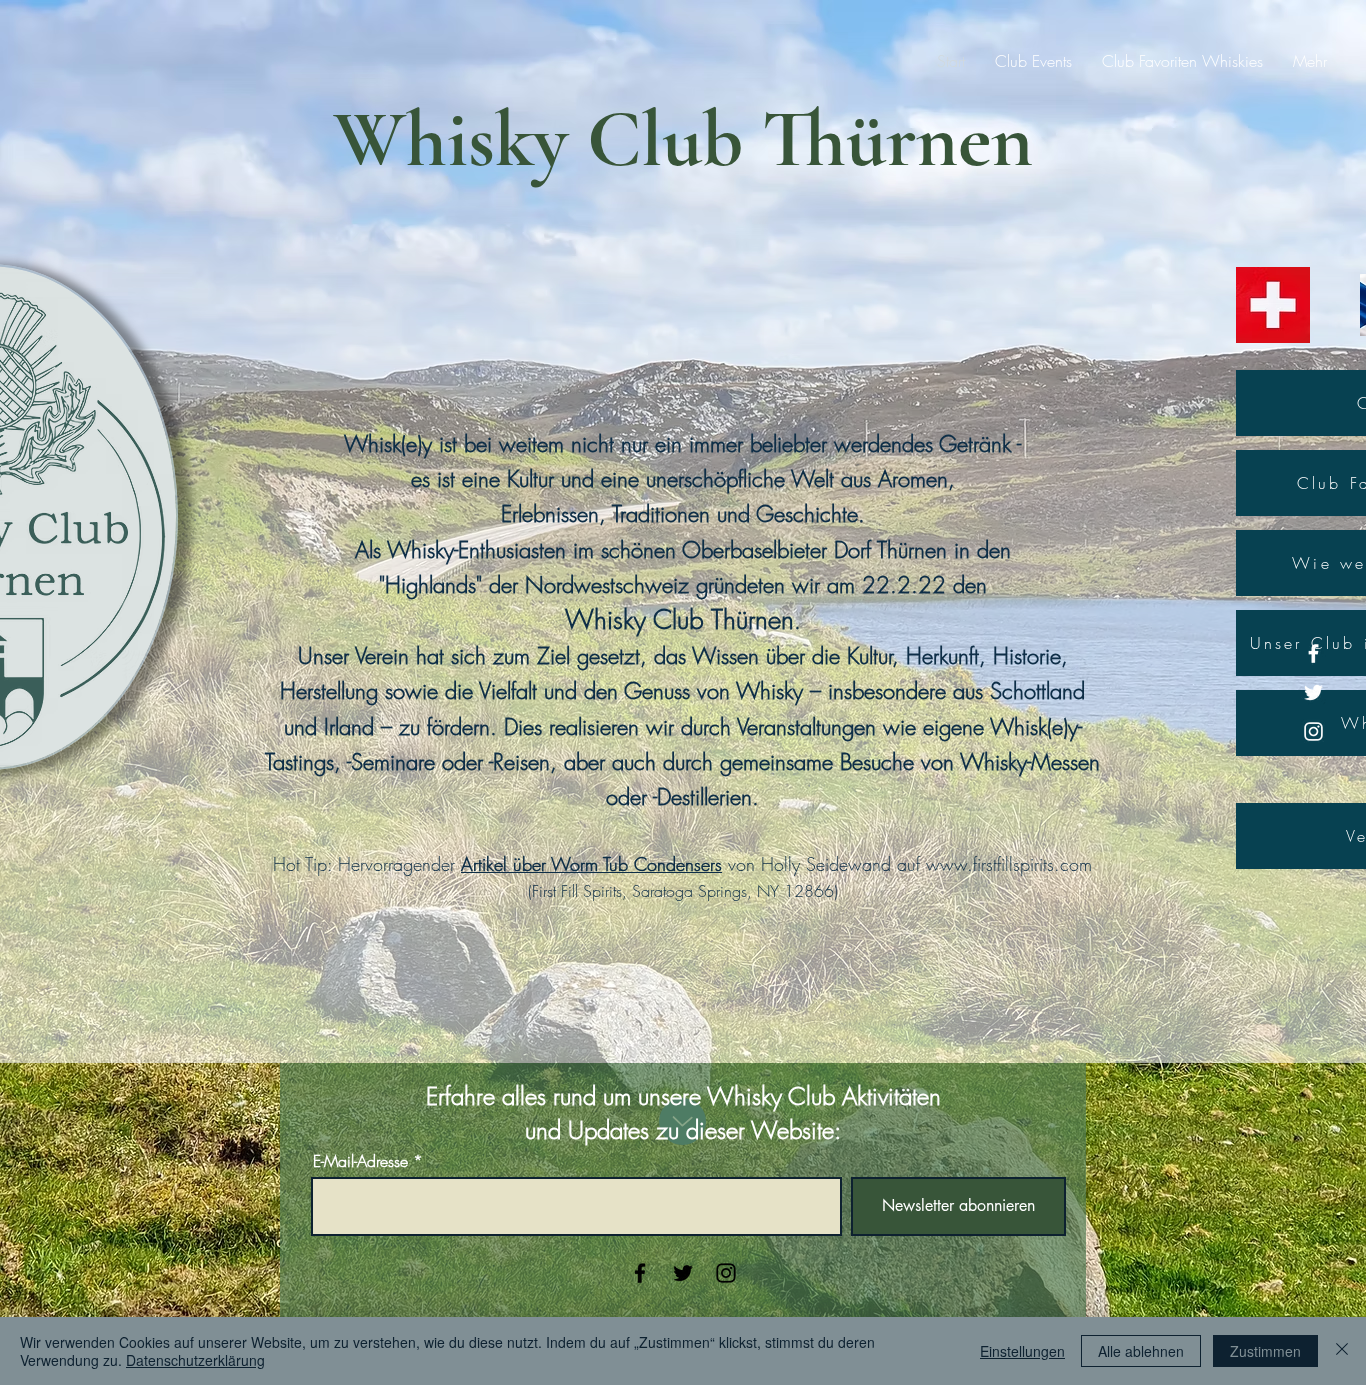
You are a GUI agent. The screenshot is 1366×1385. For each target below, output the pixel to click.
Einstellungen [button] (1022, 1351)
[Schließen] (1342, 1351)
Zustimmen (1265, 1351)
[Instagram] (1313, 731)
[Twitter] (1313, 692)
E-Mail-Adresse (360, 1161)
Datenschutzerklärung (195, 1360)
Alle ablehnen (1141, 1351)
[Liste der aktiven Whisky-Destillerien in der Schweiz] (1273, 305)
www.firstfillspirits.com (1009, 864)
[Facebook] (1313, 653)
